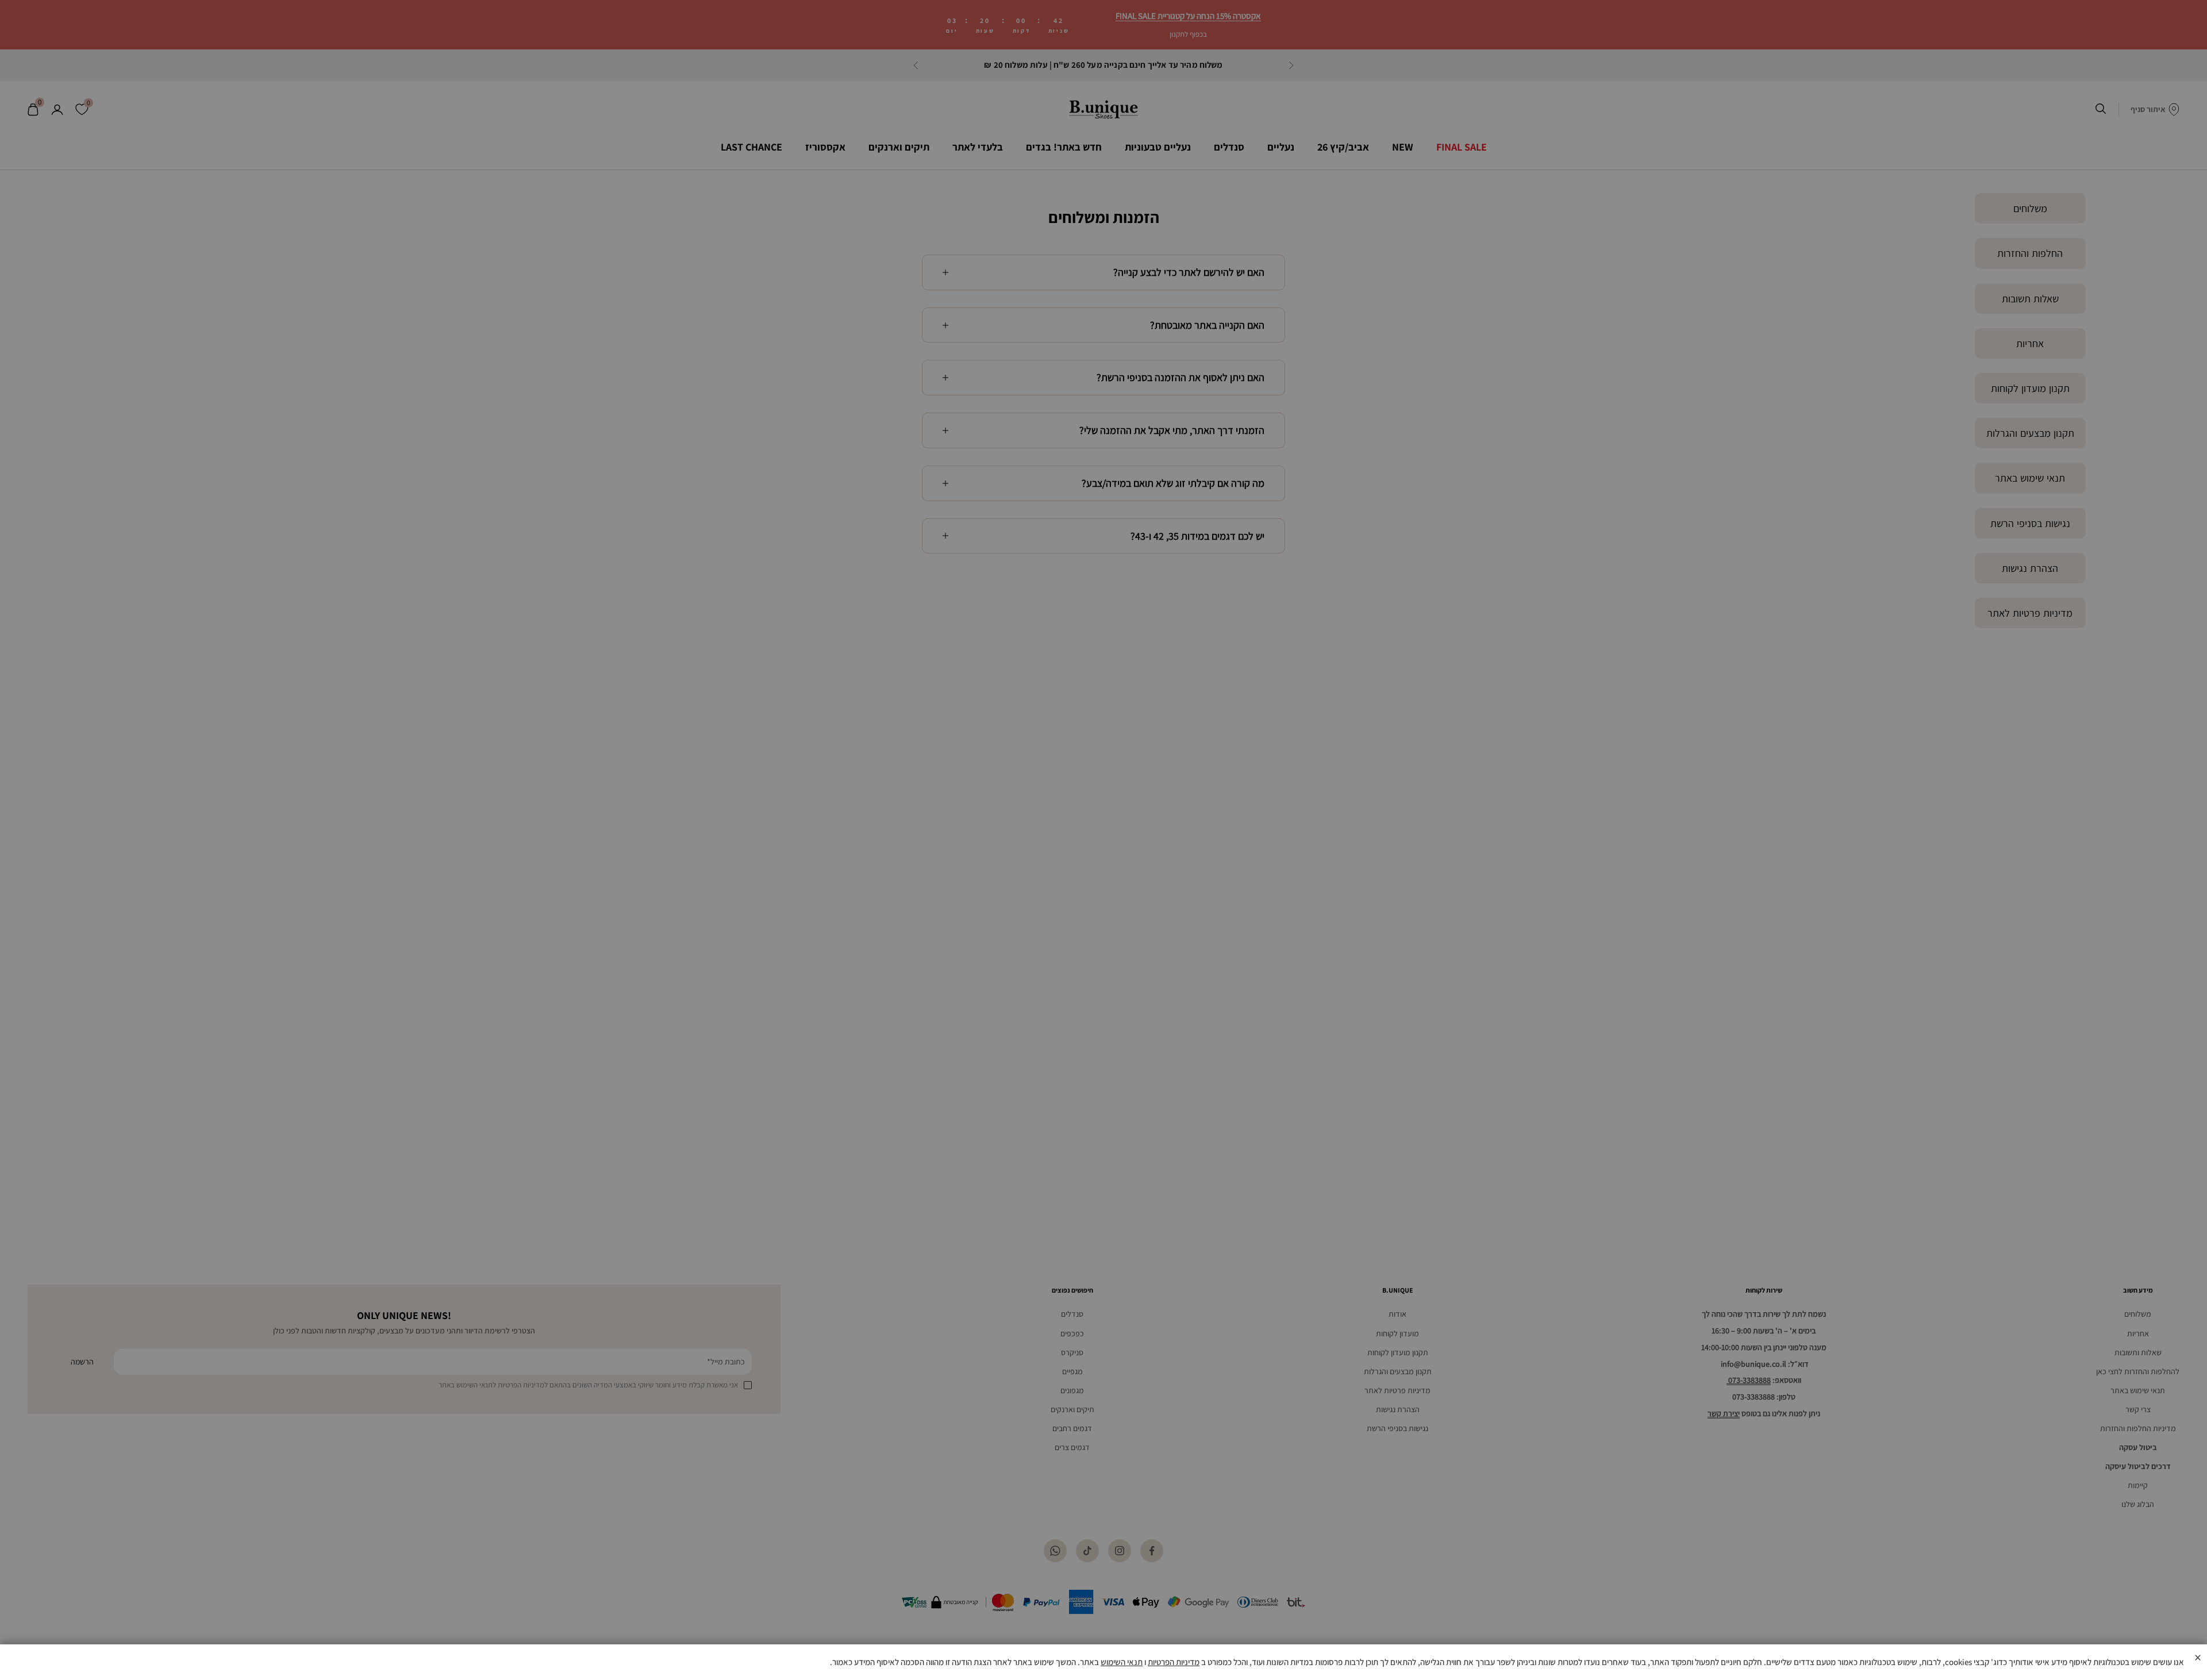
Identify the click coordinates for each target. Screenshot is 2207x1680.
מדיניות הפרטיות (1174, 1662)
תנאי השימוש (1122, 1662)
